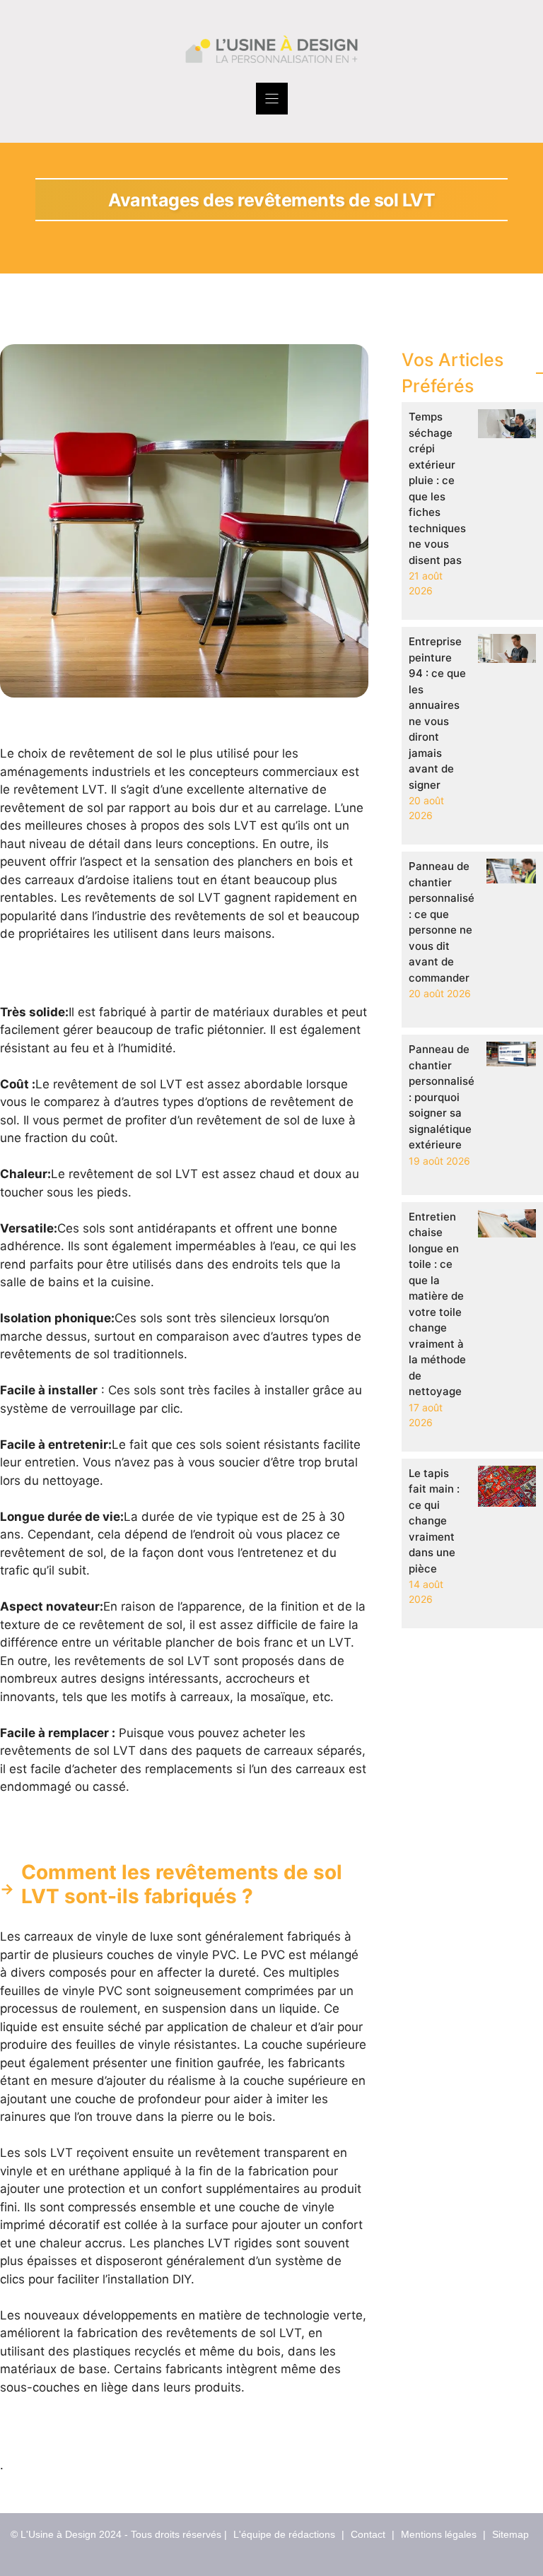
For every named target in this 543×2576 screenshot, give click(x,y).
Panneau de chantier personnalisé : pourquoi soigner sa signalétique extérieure (442, 1097)
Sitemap (510, 2534)
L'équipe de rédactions (284, 2534)
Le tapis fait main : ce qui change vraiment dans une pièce (434, 1521)
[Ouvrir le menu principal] (272, 99)
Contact (368, 2534)
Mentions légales (439, 2534)
